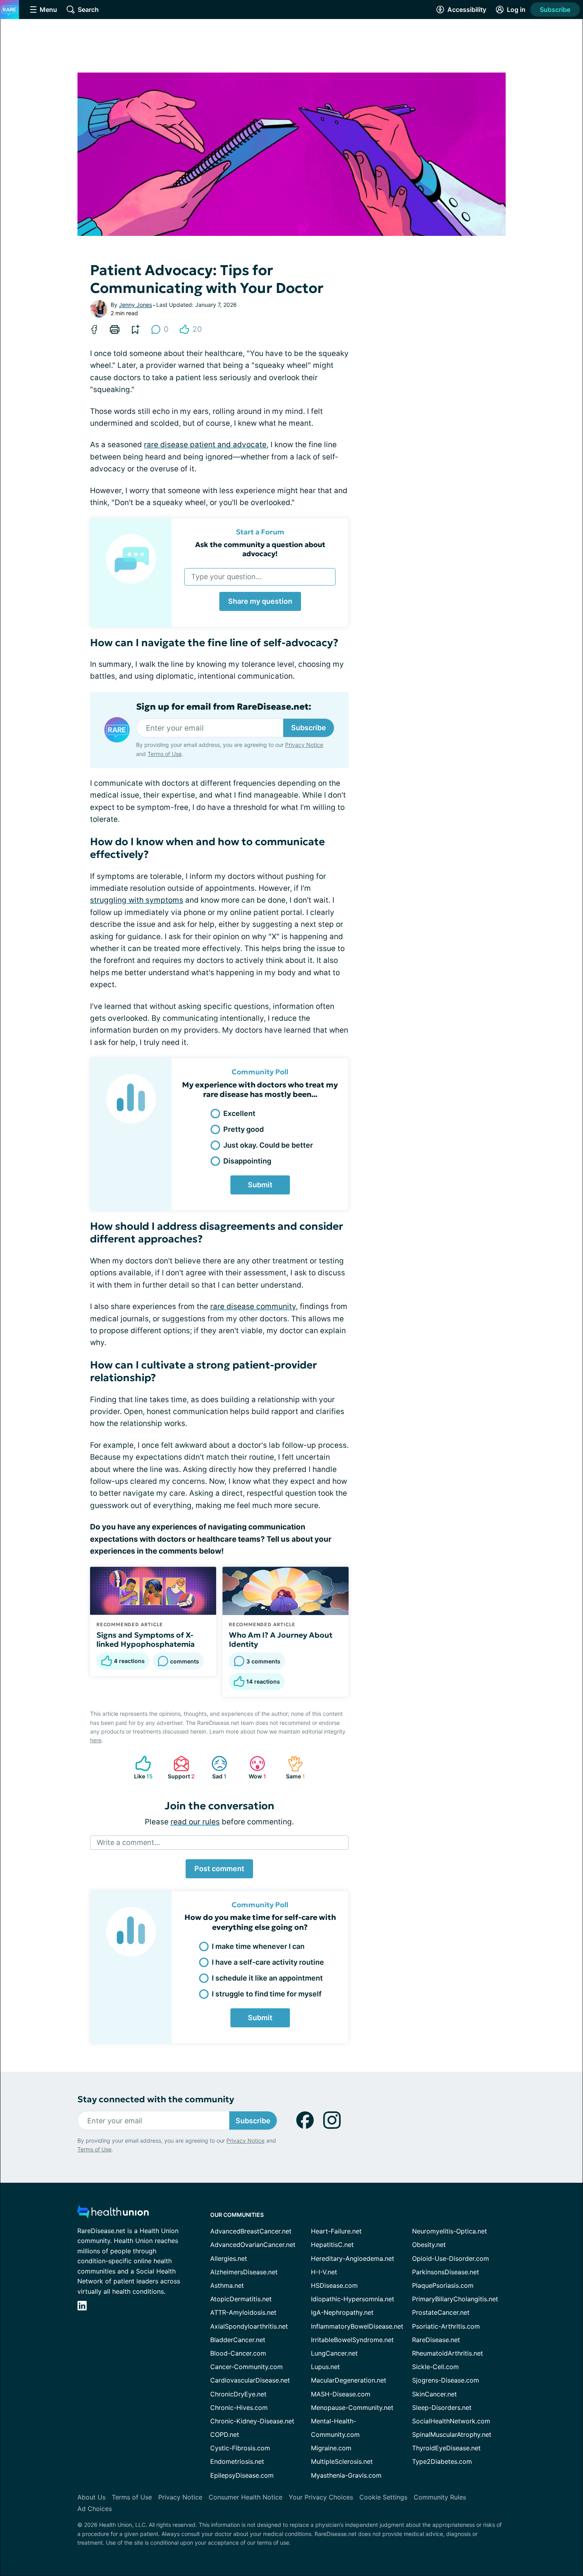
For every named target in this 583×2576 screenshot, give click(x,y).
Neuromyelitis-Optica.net (450, 2231)
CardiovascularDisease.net (250, 2380)
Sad (215, 1767)
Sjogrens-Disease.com (446, 2380)
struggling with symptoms (137, 900)
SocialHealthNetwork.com (451, 2421)
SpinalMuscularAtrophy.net (452, 2434)
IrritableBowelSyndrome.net (352, 2340)
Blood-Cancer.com (238, 2353)
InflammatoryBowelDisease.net (357, 2326)
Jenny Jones (135, 305)
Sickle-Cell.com (435, 2367)
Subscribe (555, 10)
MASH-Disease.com (341, 2394)
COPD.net (225, 2434)
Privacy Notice (504, 2537)
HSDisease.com (334, 2285)
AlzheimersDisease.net (244, 2272)
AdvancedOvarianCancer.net (253, 2245)
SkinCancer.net (434, 2394)
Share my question (260, 601)
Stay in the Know (372, 2478)
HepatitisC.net (332, 2245)
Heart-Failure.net (336, 2231)
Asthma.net (227, 2285)
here (96, 1740)
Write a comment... (128, 1842)
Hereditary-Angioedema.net (353, 2258)
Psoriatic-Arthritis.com (446, 2326)
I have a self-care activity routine (268, 1962)
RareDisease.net (436, 2340)
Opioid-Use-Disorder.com (451, 2258)
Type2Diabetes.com (442, 2461)
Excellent (239, 1113)
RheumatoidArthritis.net (448, 2353)
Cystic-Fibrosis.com (240, 2448)
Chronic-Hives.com (239, 2408)
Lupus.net (325, 2367)
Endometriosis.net (237, 2461)
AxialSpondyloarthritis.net (249, 2326)
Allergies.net (229, 2258)
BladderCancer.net (238, 2340)
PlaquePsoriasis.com (443, 2285)
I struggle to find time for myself (267, 1994)
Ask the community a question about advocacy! (260, 549)
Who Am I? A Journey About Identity (281, 1640)
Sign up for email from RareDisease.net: (224, 707)
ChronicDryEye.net (238, 2394)
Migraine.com (331, 2448)
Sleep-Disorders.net (442, 2408)
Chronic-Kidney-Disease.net (252, 2421)
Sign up (537, 2515)
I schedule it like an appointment (267, 1978)
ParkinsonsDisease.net (446, 2272)
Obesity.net (429, 2245)
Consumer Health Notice (245, 2497)
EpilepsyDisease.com (242, 2475)
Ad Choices (95, 2509)
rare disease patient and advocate (205, 445)
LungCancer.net (334, 2353)
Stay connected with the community (156, 2099)
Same (292, 1767)
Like (140, 1767)
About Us (91, 2497)
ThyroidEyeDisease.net (446, 2448)
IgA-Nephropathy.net (342, 2312)
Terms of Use (165, 754)
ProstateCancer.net (441, 2312)
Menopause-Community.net (352, 2408)
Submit (260, 1185)
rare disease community (253, 1306)
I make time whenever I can (258, 1946)
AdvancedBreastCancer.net (251, 2231)
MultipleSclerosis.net (342, 2461)
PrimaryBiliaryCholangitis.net (455, 2299)
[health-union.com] (113, 2214)
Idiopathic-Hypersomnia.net (353, 2299)
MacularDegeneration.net (349, 2380)
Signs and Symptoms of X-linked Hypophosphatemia (146, 1640)
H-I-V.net (324, 2272)
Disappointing (247, 1161)
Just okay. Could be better (268, 1145)
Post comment (219, 1869)
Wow (254, 1767)
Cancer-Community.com (246, 2367)
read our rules (195, 1822)
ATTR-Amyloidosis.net (243, 2312)
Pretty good (244, 1129)
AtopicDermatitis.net (241, 2299)
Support (180, 1767)
